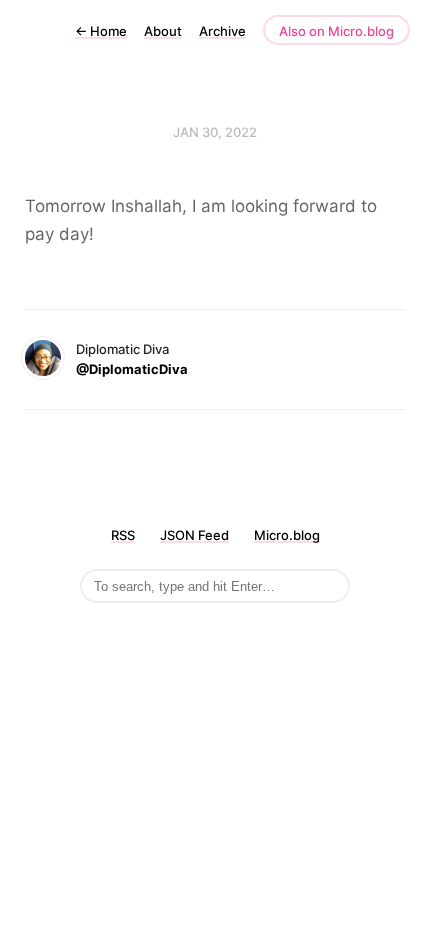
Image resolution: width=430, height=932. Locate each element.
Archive (222, 31)
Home (101, 31)
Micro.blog (287, 535)
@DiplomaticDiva (132, 369)
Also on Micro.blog (336, 31)
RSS (123, 535)
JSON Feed (194, 535)
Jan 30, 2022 (215, 132)
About (163, 31)
